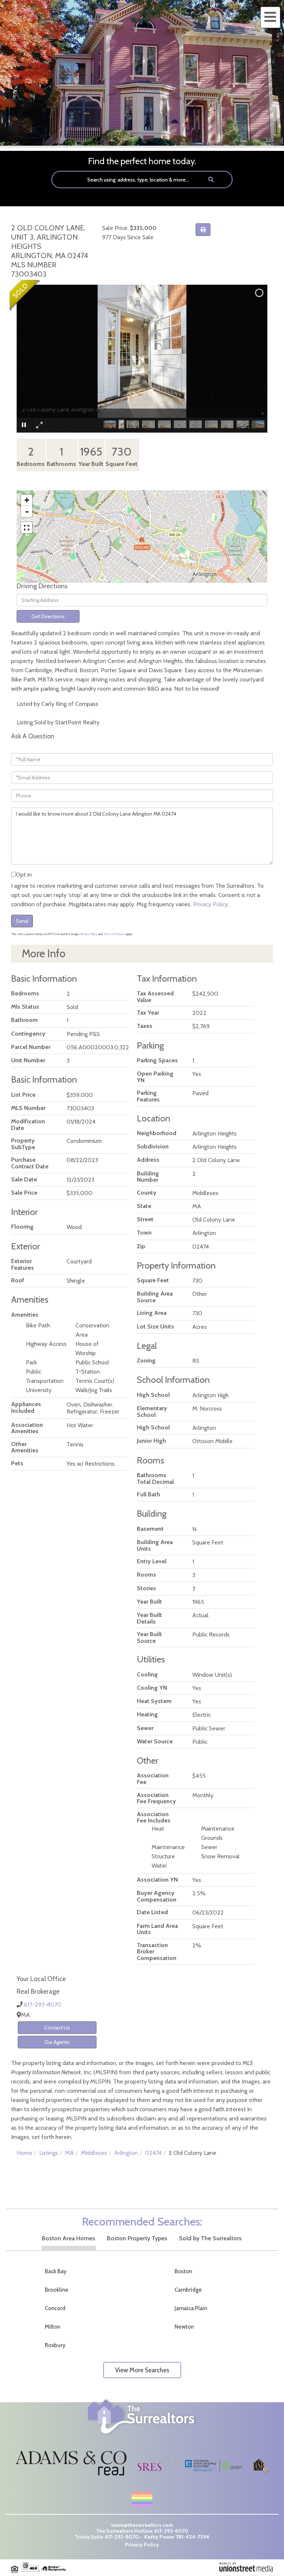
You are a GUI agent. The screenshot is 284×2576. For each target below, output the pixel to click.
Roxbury (55, 2345)
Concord (55, 2308)
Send (22, 921)
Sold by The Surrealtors (210, 2238)
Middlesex (94, 2153)
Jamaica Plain (191, 2308)
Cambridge (188, 2290)
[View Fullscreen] (27, 528)
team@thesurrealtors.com (142, 2525)
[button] (211, 180)
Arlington (126, 2153)
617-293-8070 (43, 2005)
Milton (53, 2327)
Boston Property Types (137, 2238)
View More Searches (142, 2370)
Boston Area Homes (68, 2238)
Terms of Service (114, 934)
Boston (183, 2271)
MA (70, 2153)
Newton (184, 2327)
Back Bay (56, 2271)
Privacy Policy (210, 904)
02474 (153, 2153)
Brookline (57, 2290)
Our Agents (57, 2042)
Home (24, 2153)
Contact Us (57, 2028)
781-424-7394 (192, 2537)
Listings (49, 2153)
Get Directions (48, 616)
